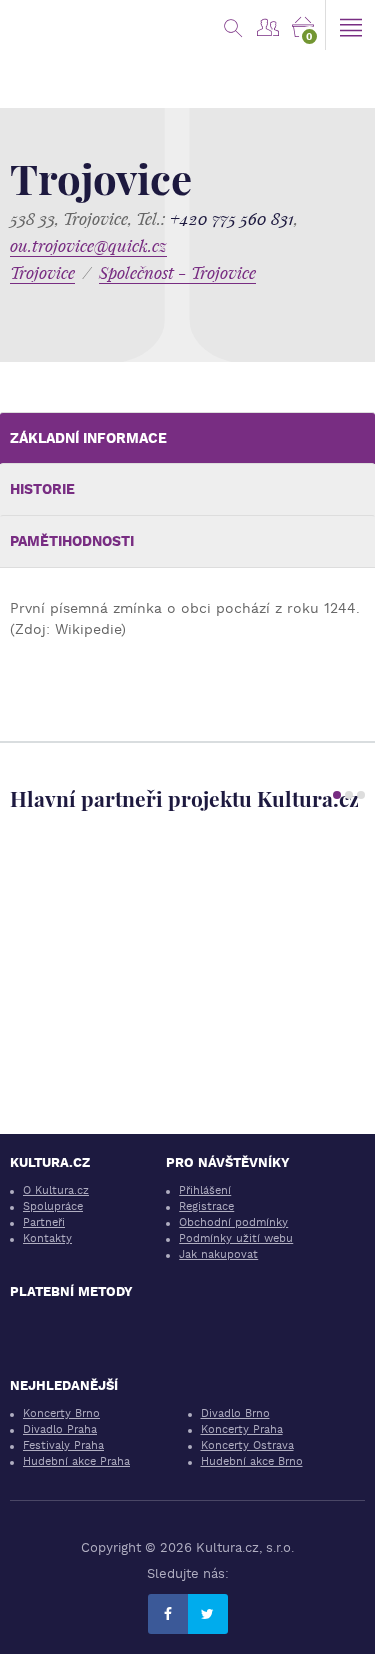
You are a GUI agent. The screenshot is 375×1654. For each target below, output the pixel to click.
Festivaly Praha (63, 1445)
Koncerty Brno (61, 1413)
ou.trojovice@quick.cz (88, 245)
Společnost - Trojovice (177, 272)
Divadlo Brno (235, 1413)
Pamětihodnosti (72, 541)
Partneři (44, 1222)
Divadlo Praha (60, 1429)
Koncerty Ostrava (247, 1445)
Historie (42, 489)
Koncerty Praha (242, 1429)
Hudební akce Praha (76, 1461)
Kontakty (47, 1238)
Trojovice (42, 272)
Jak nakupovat (218, 1254)
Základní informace (88, 438)
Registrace (206, 1206)
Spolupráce (53, 1206)
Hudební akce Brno (252, 1461)
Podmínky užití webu (236, 1238)
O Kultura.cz (56, 1190)
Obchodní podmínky (233, 1222)
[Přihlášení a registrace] (267, 25)
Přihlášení (205, 1190)
